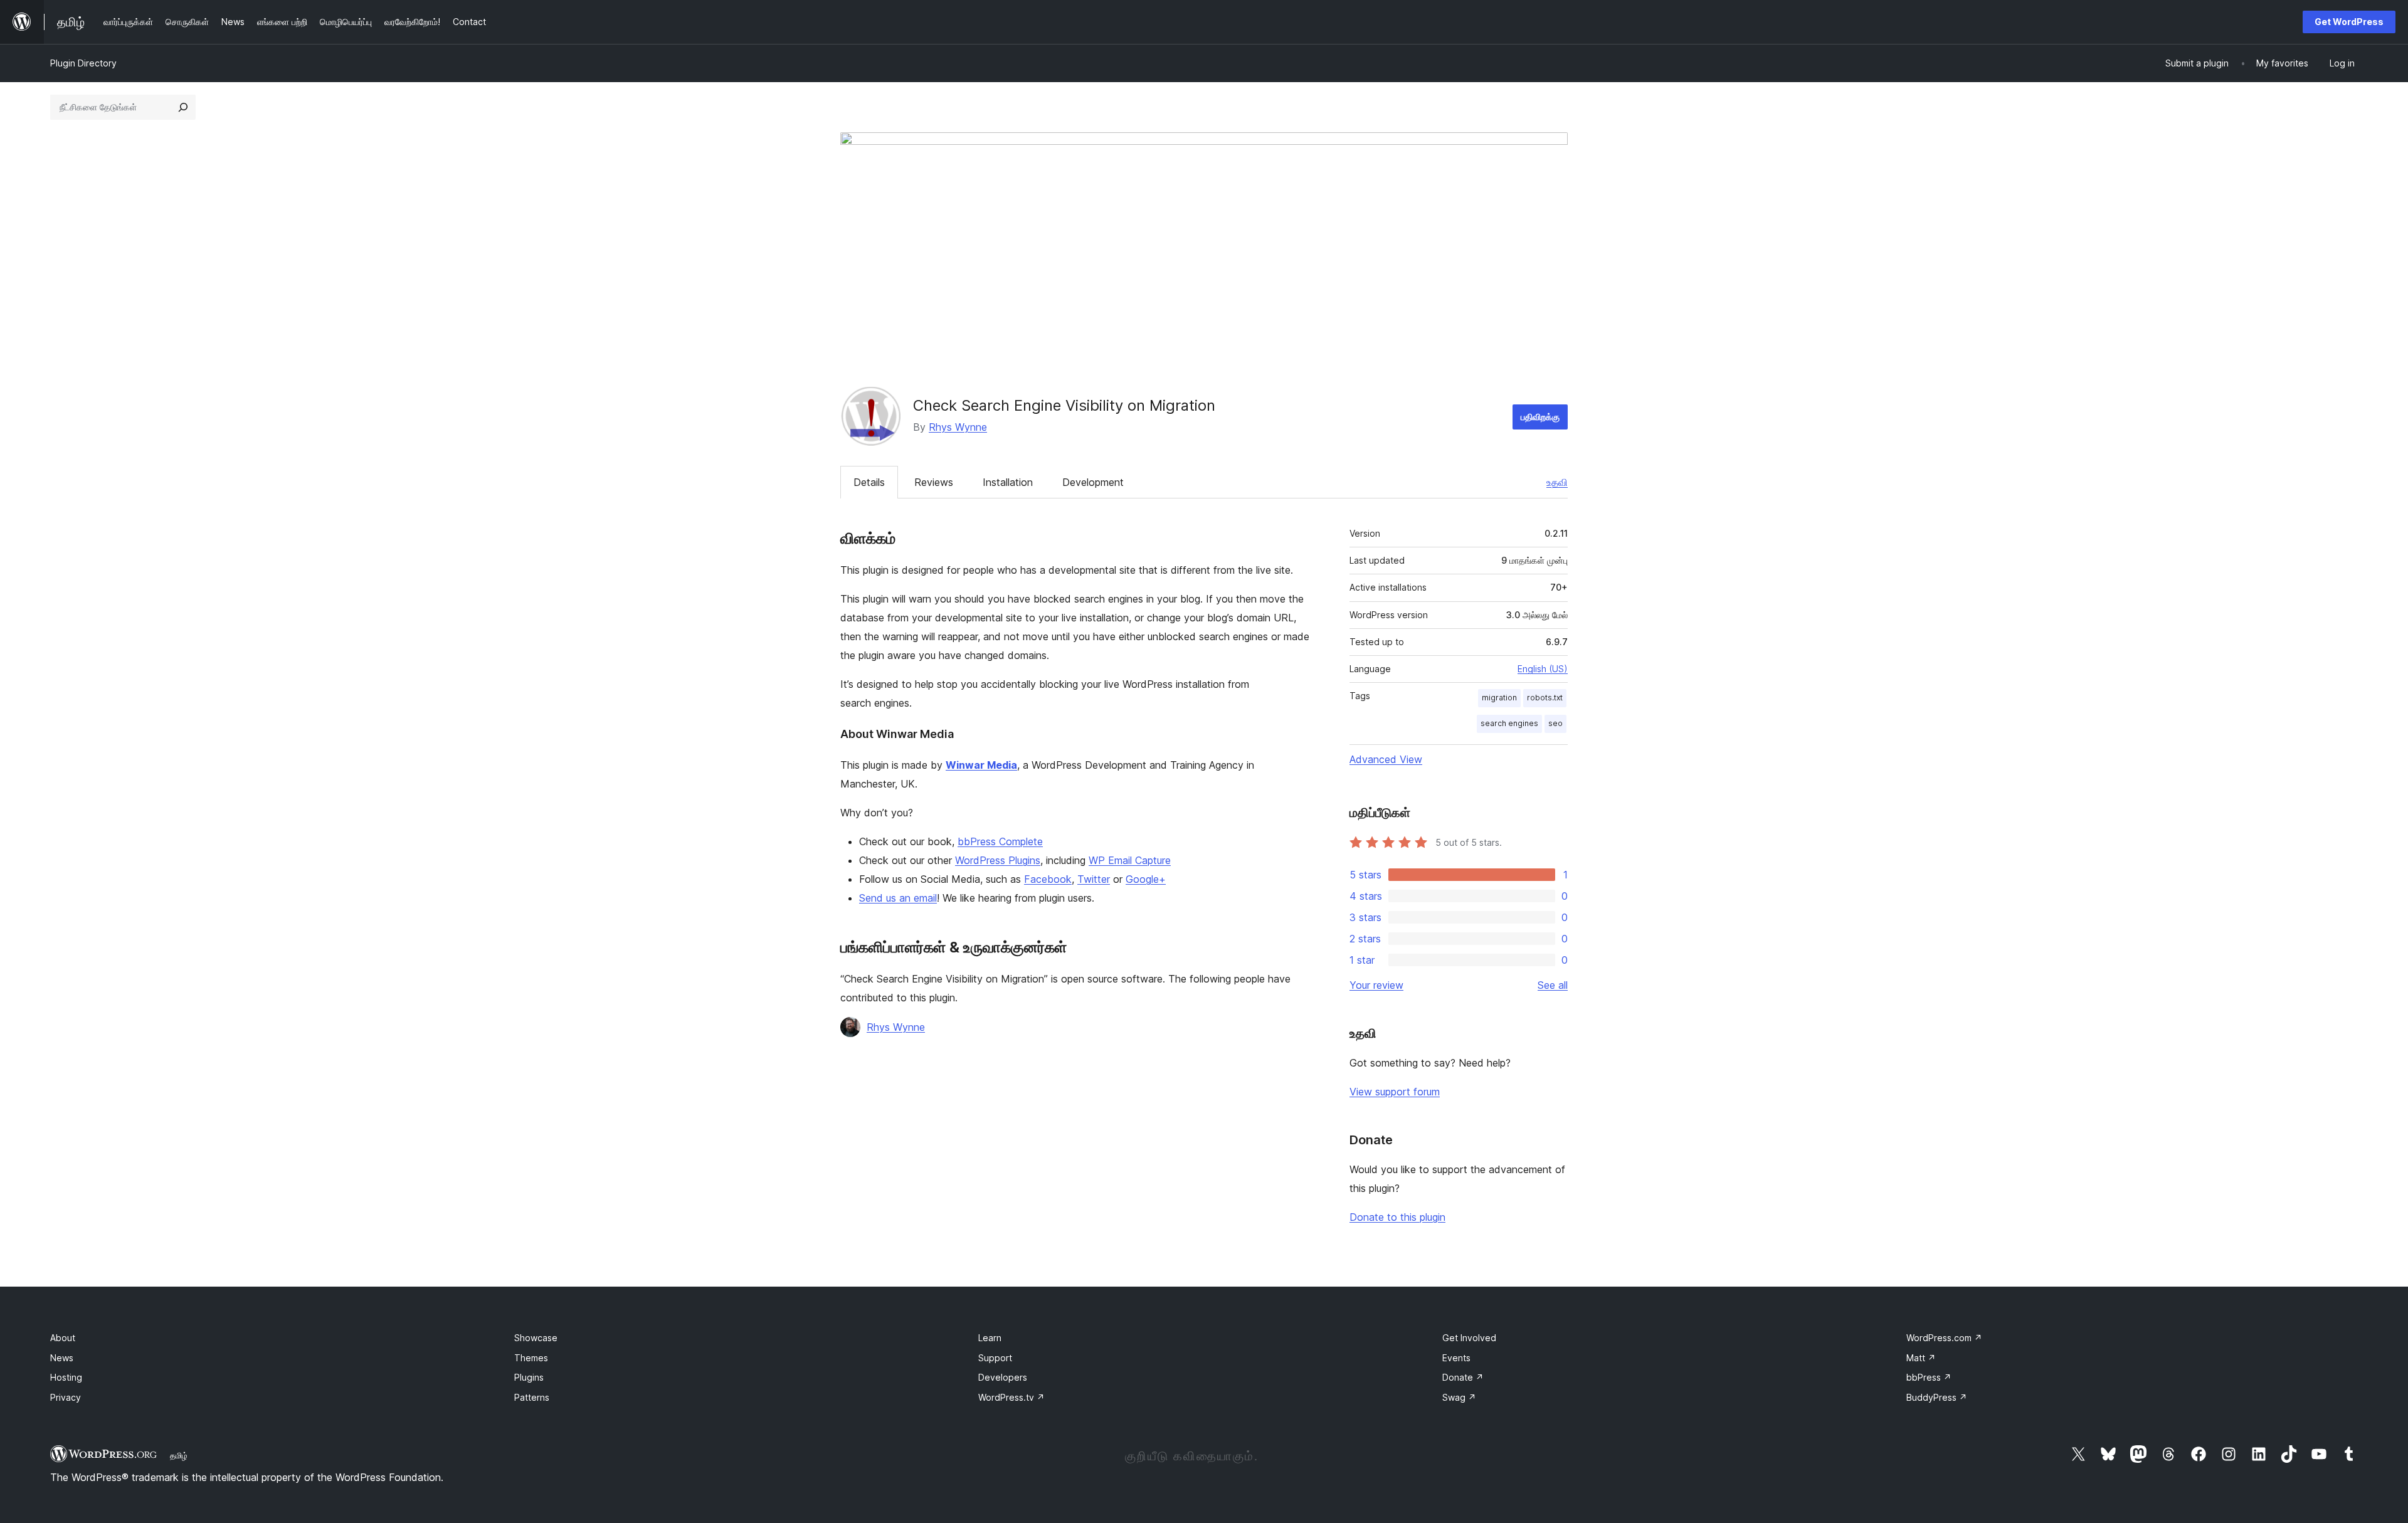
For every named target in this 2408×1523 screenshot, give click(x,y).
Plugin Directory (83, 63)
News (62, 1358)
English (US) (1543, 669)
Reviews (934, 482)
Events (1456, 1358)
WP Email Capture (1130, 860)
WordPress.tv (1011, 1397)
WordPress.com (1944, 1338)
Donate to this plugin (1397, 1217)
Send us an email (898, 898)
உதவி (1557, 482)
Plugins (529, 1377)
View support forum (1395, 1092)
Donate (1463, 1377)
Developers (1003, 1377)
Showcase (536, 1338)
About (63, 1338)
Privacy (66, 1397)
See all (1553, 985)
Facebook (1048, 879)
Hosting (66, 1377)
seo (1555, 723)
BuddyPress (1937, 1397)
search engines (1509, 723)
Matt (1921, 1358)
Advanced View (1386, 759)
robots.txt (1545, 698)
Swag (1459, 1397)
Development (1093, 482)
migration (1499, 698)
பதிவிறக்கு (1540, 417)
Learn (990, 1338)
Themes (531, 1358)
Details (869, 482)
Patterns (532, 1397)
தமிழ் (179, 1455)
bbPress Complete (1000, 841)
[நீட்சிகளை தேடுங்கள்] (183, 107)
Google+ (1146, 879)
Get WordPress (2349, 22)
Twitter (1094, 879)
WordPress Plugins (998, 860)
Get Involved (1469, 1338)
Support (995, 1358)
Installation (1008, 482)
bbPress (1929, 1377)
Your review (1376, 985)
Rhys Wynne (958, 427)
